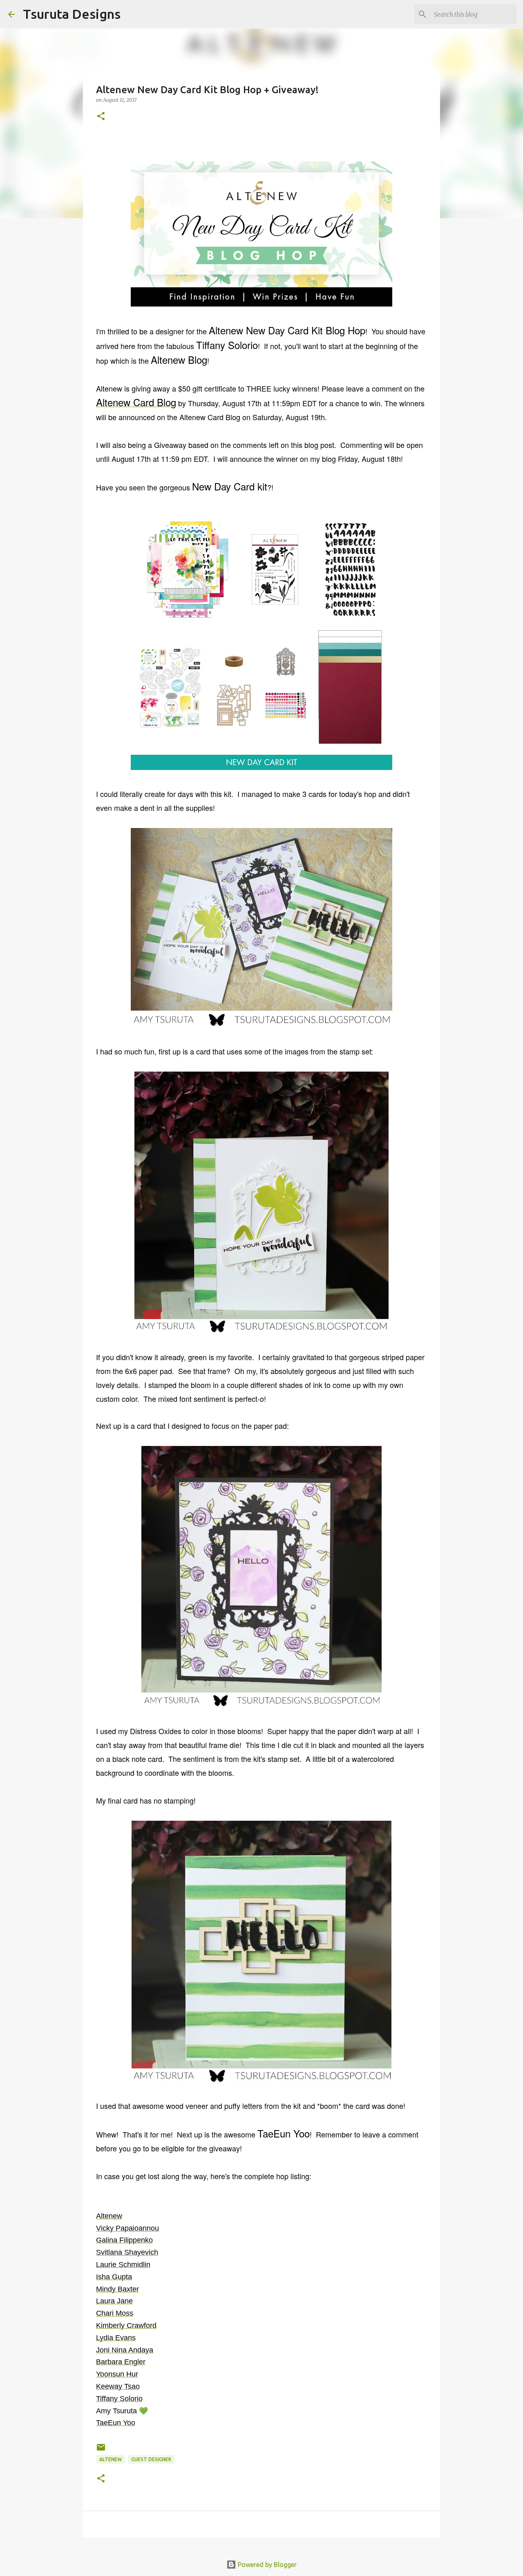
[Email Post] (101, 2450)
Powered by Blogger (266, 2565)
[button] (101, 117)
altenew (111, 2459)
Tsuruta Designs (72, 14)
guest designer (151, 2459)
